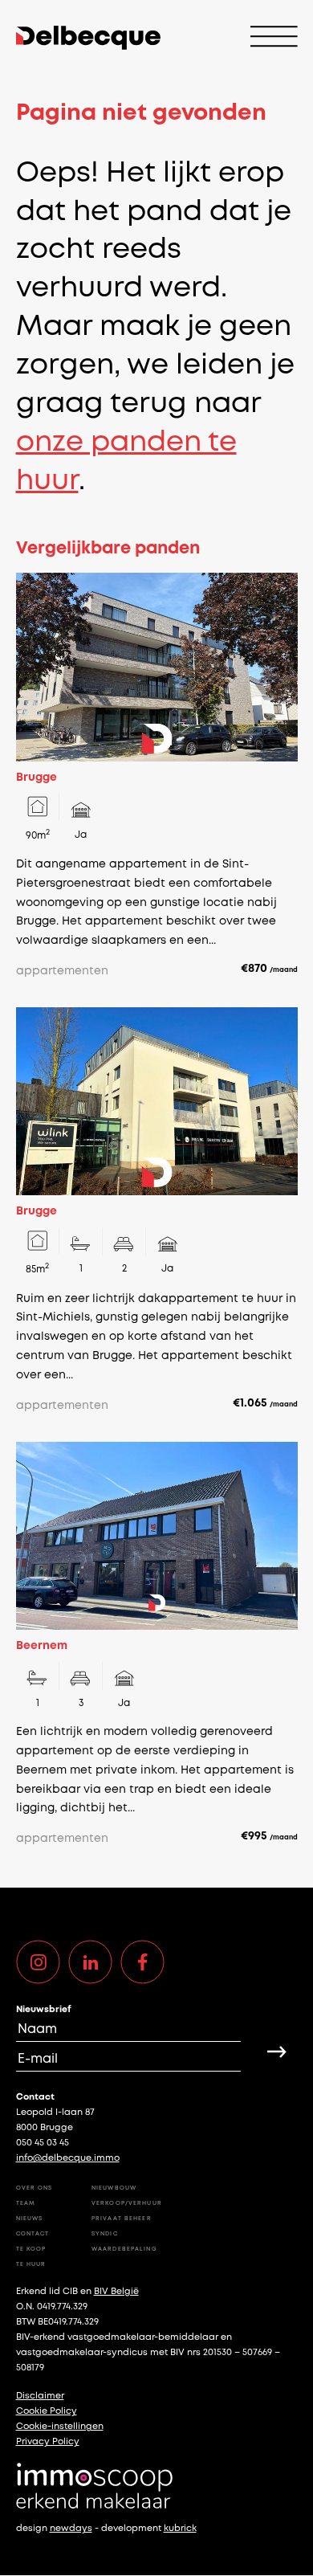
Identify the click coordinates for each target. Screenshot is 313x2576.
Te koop (31, 2249)
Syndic (105, 2234)
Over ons (35, 2188)
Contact (33, 2234)
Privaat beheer (122, 2219)
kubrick (180, 2529)
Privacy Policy (48, 2442)
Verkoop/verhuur (127, 2203)
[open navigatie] (274, 38)
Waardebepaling (124, 2249)
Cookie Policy (47, 2411)
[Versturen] (277, 2051)
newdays (71, 2529)
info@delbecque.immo (68, 2158)
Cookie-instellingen (60, 2427)
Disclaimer (40, 2396)
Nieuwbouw (114, 2188)
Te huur (31, 2264)
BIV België (116, 2292)
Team (26, 2203)
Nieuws (30, 2219)
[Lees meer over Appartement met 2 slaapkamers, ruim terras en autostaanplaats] (157, 777)
